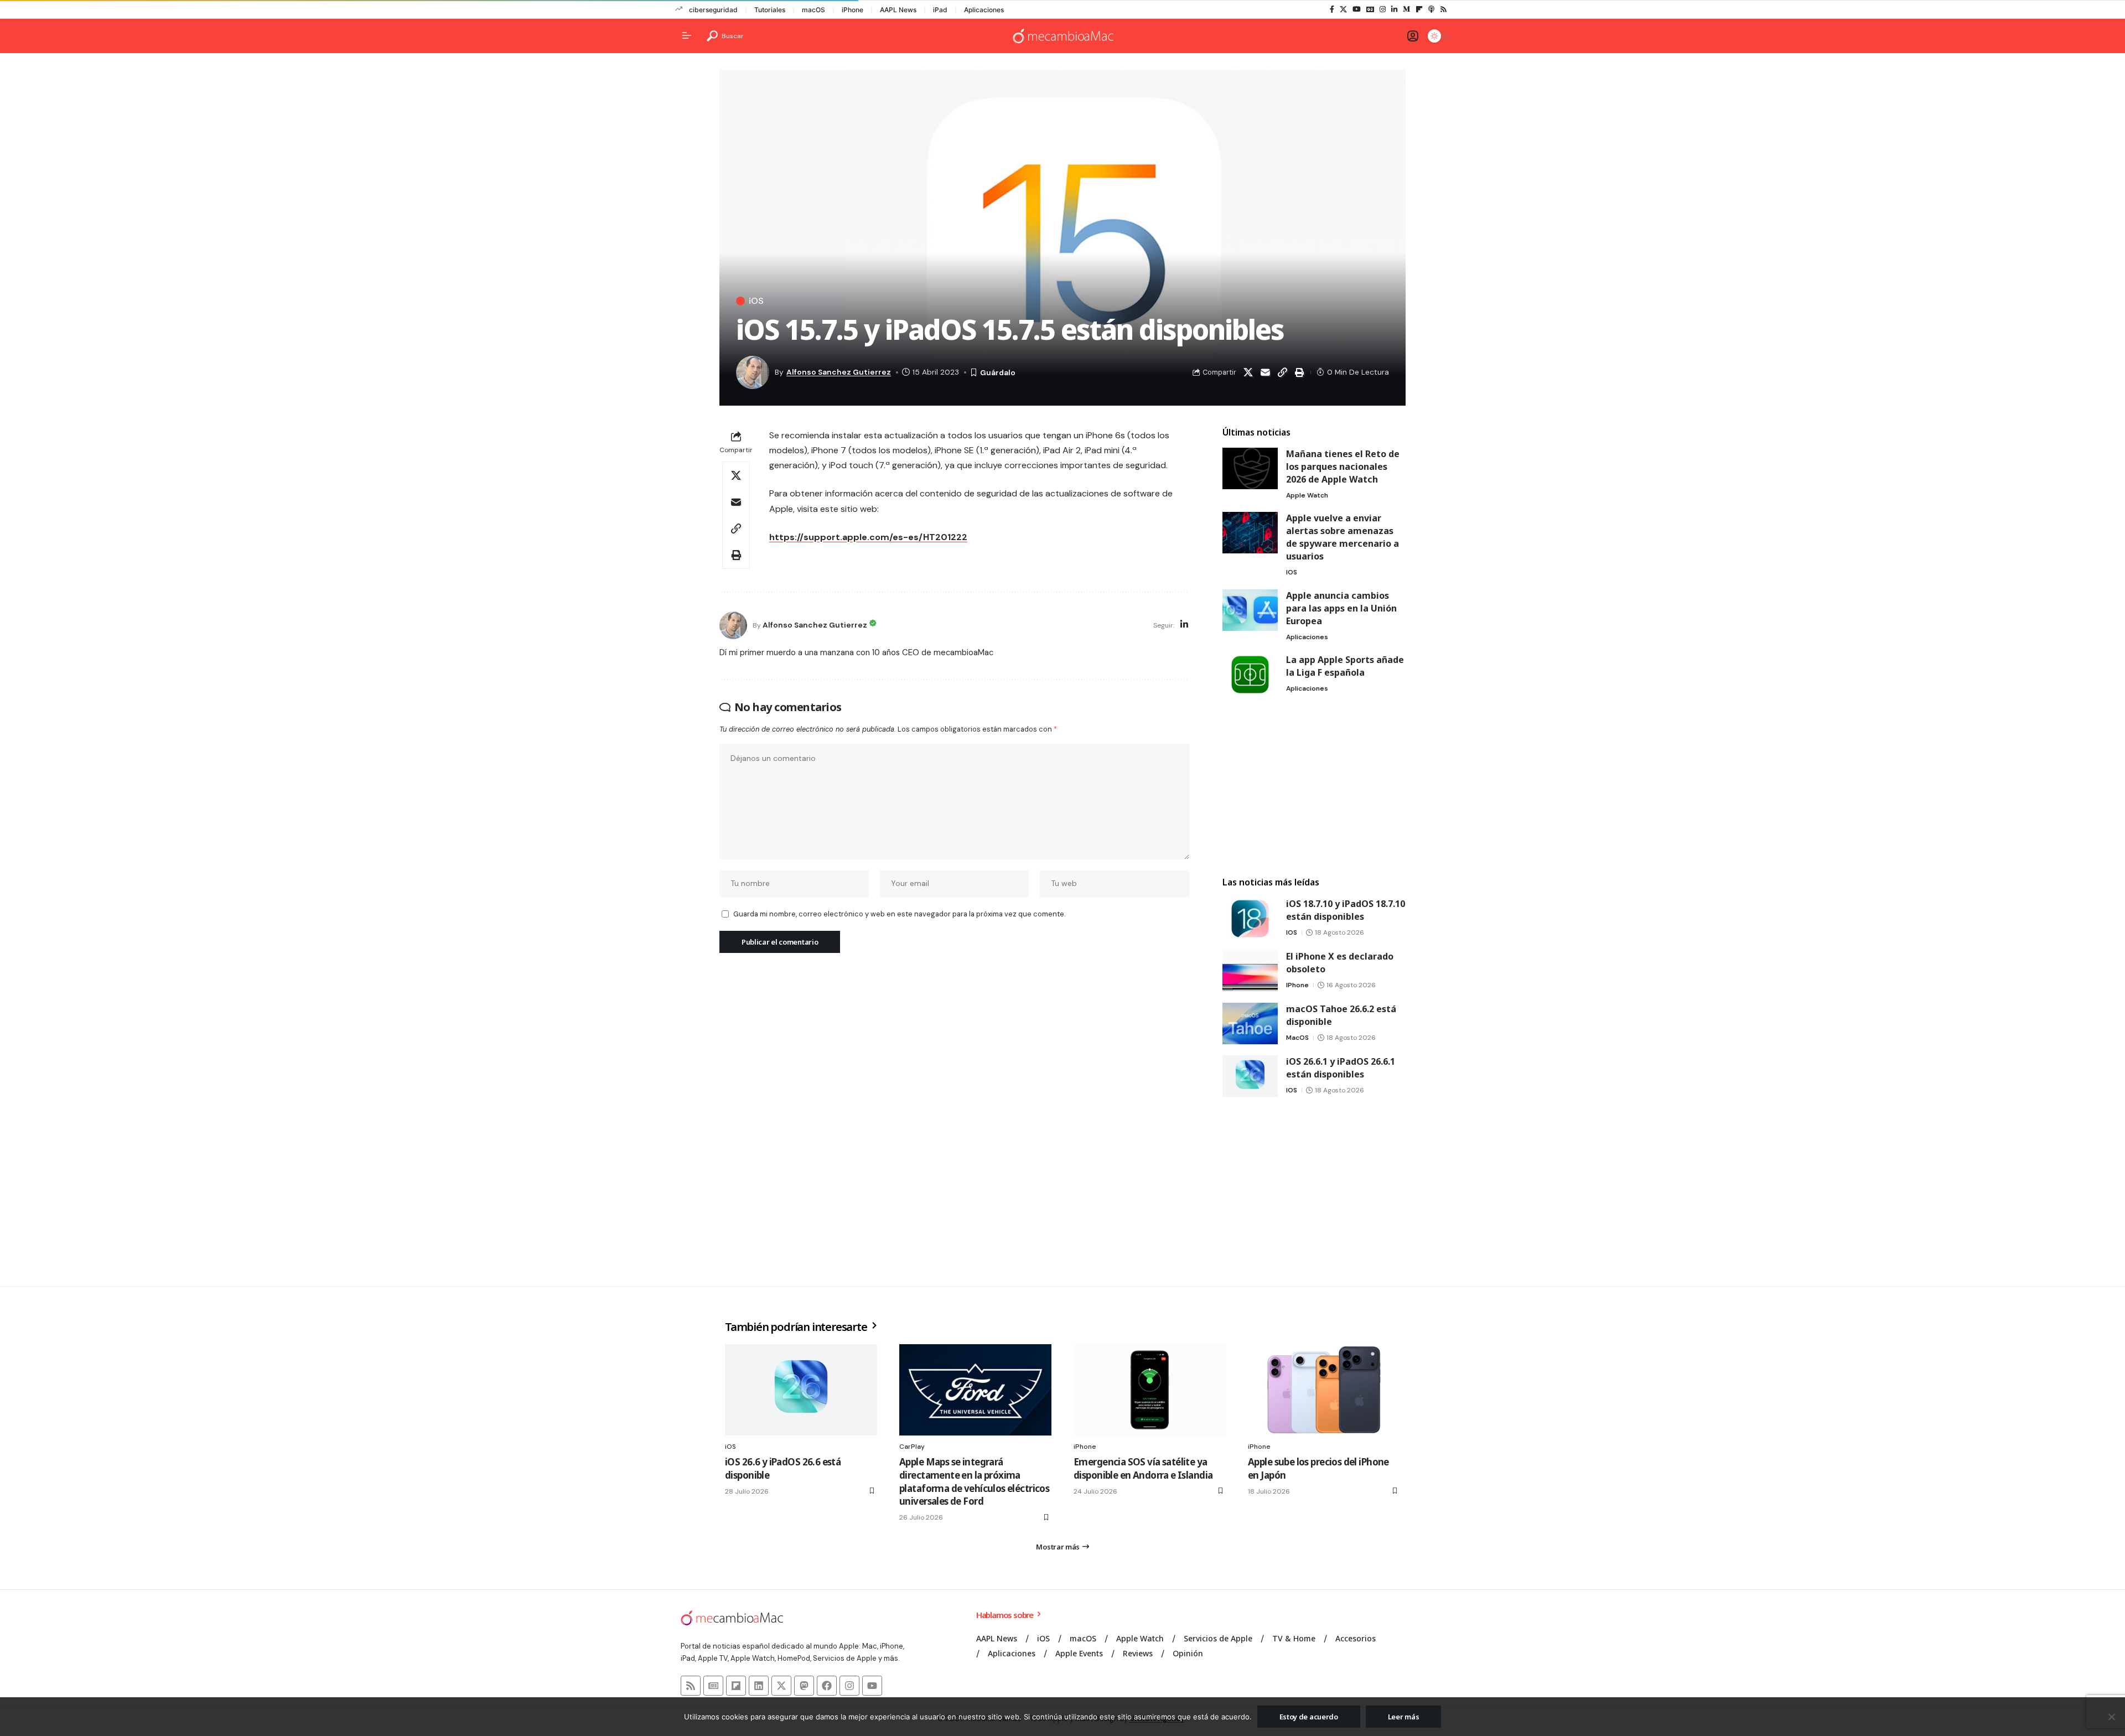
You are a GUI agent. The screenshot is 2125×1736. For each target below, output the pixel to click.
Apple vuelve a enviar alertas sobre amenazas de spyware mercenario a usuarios (1343, 537)
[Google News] (1370, 9)
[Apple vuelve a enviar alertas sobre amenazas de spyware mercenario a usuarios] (1250, 533)
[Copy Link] (1282, 372)
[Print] (1299, 372)
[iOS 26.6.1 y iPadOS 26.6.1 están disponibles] (1250, 1076)
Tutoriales (770, 10)
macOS (813, 10)
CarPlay (912, 1447)
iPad (940, 10)
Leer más (1404, 1717)
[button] (725, 36)
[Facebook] (1332, 9)
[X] (1343, 9)
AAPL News (898, 10)
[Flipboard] (1419, 9)
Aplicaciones (984, 10)
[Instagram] (1383, 9)
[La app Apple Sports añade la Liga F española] (1250, 674)
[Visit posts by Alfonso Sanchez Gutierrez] (733, 625)
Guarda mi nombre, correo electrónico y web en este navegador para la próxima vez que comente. (899, 914)
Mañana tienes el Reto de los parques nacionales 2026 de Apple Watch (1343, 467)
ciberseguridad (713, 10)
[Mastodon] (804, 1686)
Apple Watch (1307, 495)
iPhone (852, 10)
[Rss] (1444, 9)
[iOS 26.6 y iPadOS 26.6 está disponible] (801, 1390)
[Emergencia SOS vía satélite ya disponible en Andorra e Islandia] (1150, 1390)
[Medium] (1406, 9)
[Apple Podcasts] (1431, 9)
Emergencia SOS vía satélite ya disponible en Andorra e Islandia (1143, 1468)
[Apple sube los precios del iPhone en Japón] (1324, 1390)
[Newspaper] (713, 1686)
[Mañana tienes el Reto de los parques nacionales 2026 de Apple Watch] (1250, 468)
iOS (756, 301)
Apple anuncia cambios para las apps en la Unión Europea (1341, 608)
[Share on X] (1248, 372)
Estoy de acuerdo (1309, 1717)
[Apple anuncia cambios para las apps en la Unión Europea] (1250, 610)
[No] (2111, 1717)
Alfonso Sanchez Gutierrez (839, 372)
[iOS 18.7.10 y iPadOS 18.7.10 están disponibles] (1250, 918)
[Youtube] (872, 1686)
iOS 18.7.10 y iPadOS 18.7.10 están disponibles (1346, 910)
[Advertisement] (1314, 786)
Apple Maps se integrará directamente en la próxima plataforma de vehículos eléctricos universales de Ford (974, 1481)
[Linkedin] (759, 1686)
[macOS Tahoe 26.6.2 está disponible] (1250, 1024)
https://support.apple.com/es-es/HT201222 (868, 537)
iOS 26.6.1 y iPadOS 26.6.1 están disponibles (1341, 1068)
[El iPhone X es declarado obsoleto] (1250, 971)
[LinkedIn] (1394, 9)
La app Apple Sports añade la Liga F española (1345, 666)
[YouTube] (1357, 9)
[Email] (1265, 372)
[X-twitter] (781, 1686)
